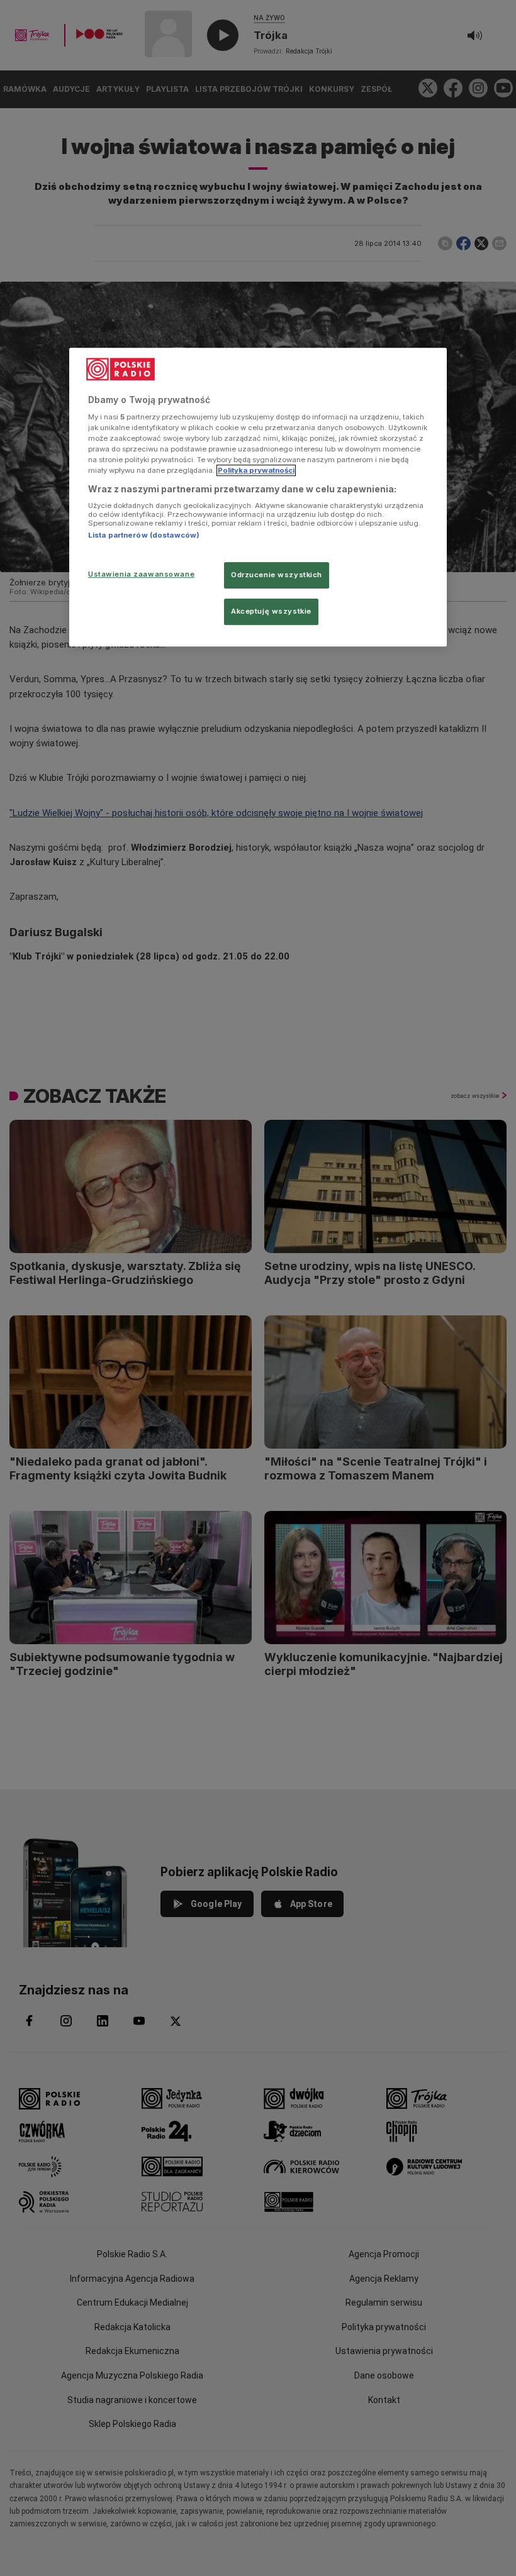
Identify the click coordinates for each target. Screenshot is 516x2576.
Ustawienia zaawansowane (141, 575)
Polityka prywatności (256, 471)
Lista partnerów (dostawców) (144, 535)
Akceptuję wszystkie (271, 612)
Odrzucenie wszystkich (277, 575)
